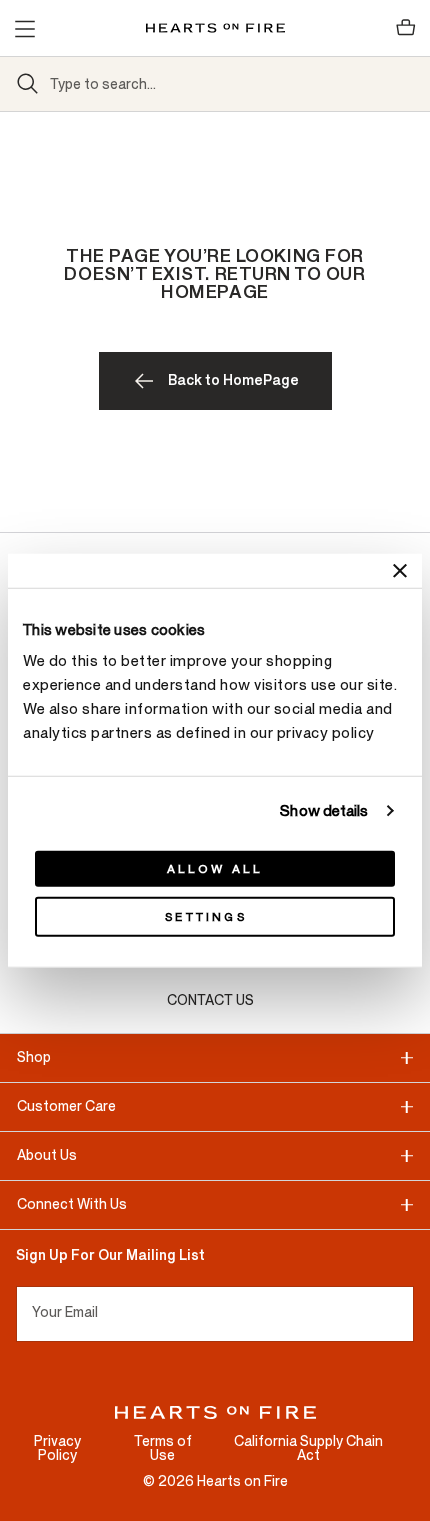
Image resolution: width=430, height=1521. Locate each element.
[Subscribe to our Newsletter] (405, 1314)
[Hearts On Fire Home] (215, 28)
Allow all (215, 869)
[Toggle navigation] (24, 28)
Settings (206, 917)
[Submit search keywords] (28, 84)
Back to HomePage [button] (233, 380)
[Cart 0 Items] (406, 28)
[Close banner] (400, 570)
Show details (324, 810)
